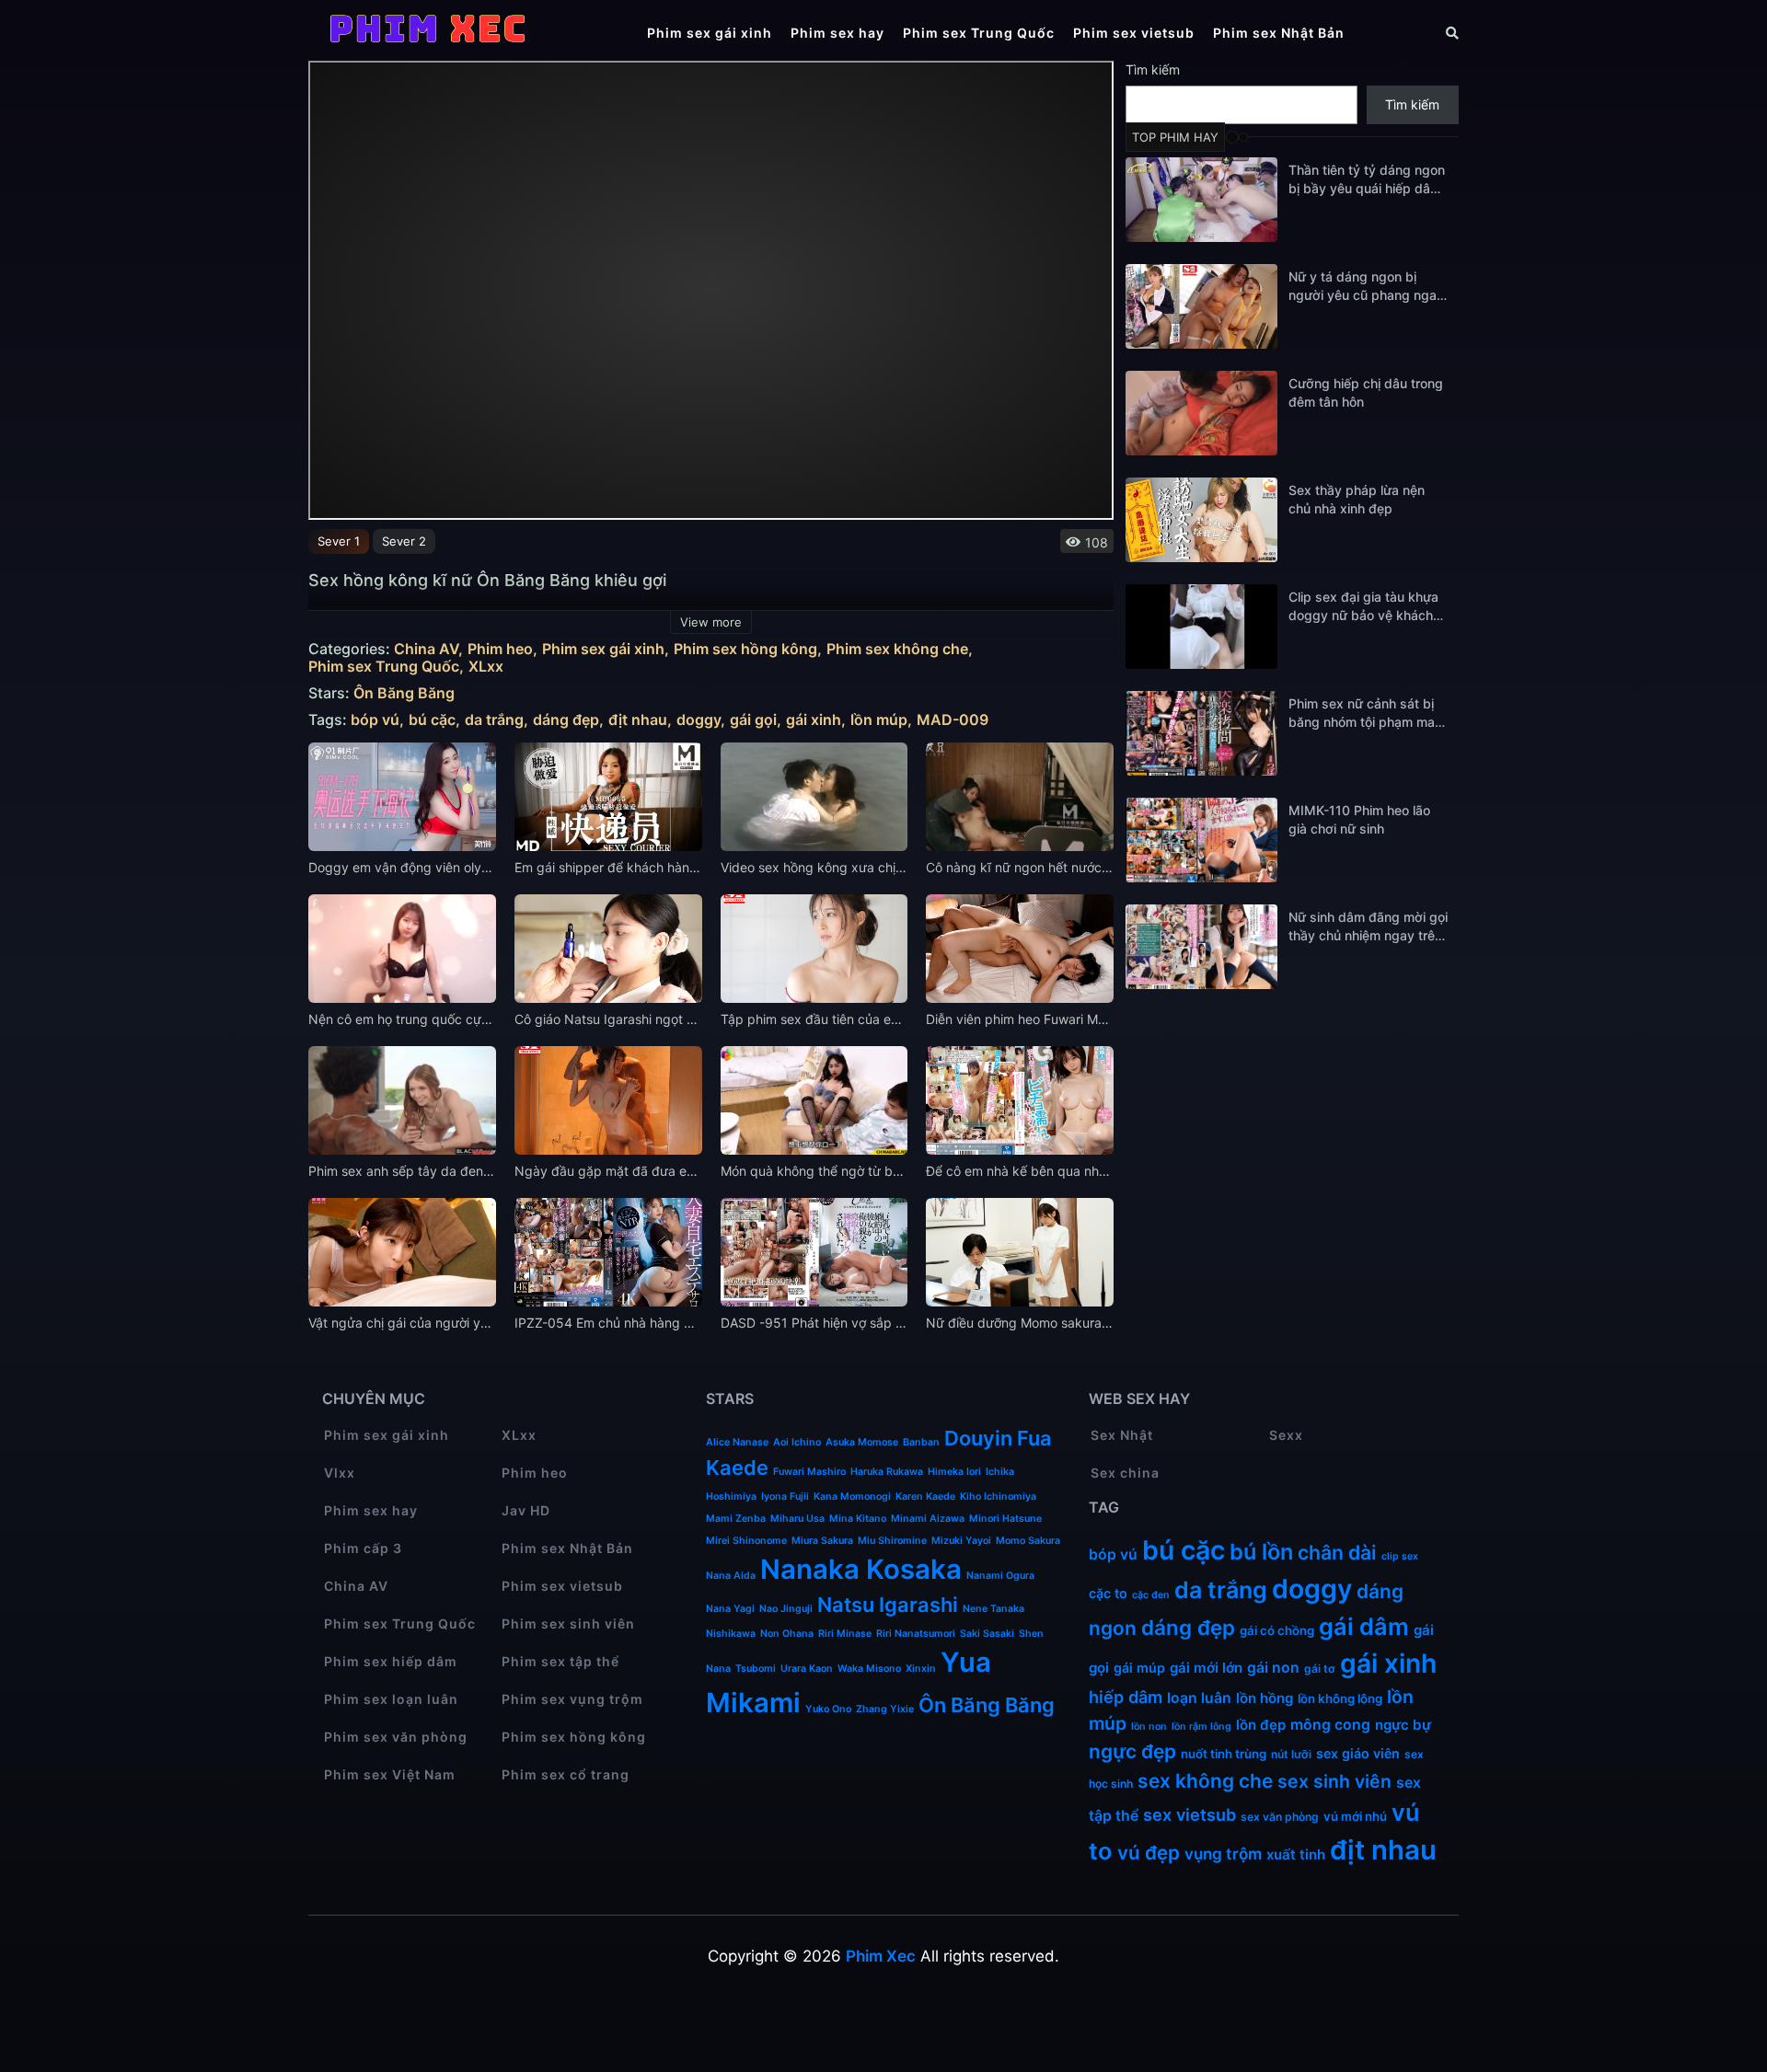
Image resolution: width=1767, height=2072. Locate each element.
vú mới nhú (1355, 1816)
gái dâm (1364, 1626)
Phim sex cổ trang (566, 1774)
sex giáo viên (1358, 1753)
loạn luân (1199, 1698)
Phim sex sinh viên (568, 1623)
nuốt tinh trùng (1224, 1754)
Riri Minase (845, 1634)
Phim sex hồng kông (745, 649)
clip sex (1400, 1556)
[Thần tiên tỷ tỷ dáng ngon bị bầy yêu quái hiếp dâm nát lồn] (1201, 200)
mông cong (1330, 1725)
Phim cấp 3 (363, 1548)
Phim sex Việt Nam (390, 1774)
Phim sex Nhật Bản (1279, 33)
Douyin (978, 1438)
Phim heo (500, 649)
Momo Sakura (1028, 1541)
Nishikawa (731, 1634)
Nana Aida (731, 1576)
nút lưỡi (1291, 1754)
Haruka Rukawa (887, 1472)
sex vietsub (1190, 1814)
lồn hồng (1265, 1698)
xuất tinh (1296, 1854)
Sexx (1286, 1435)
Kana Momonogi (852, 1496)
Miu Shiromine (892, 1541)
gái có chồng (1277, 1630)
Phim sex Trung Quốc (979, 33)
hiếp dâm (1126, 1697)
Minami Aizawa (928, 1519)
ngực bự (1403, 1725)
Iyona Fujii (785, 1496)
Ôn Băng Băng (404, 693)
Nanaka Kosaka (861, 1569)
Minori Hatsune (1005, 1519)
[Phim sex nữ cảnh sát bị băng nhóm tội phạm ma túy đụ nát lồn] (1201, 733)
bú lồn (1261, 1552)
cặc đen (1151, 1595)
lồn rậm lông (1201, 1727)
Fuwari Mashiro (809, 1472)
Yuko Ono (828, 1709)
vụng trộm (1223, 1853)
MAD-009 (953, 720)
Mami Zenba (736, 1519)
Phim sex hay (837, 33)
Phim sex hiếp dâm (391, 1661)
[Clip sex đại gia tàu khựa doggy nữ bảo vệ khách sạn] (1201, 627)
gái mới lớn (1206, 1668)
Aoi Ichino (797, 1442)
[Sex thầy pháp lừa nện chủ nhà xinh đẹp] (1201, 520)
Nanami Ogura (1000, 1576)
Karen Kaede (925, 1496)
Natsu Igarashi (888, 1605)
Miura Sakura (822, 1541)
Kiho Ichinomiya (998, 1496)
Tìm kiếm (1153, 69)
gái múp (1139, 1668)
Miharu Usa (797, 1519)
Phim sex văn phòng (396, 1737)
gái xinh (814, 720)
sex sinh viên (1334, 1781)
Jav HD (526, 1510)
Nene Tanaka (993, 1609)
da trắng (494, 720)
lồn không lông (1340, 1698)
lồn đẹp (1261, 1725)
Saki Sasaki (987, 1634)
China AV (426, 649)
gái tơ (1320, 1669)
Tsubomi (756, 1669)
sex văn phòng (1280, 1817)
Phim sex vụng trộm (572, 1699)
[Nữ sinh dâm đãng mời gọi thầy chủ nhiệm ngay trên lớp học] (1201, 947)
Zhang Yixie (885, 1709)
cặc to (1108, 1593)
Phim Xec (881, 1956)
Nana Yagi (730, 1609)
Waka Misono (869, 1669)
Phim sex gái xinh (710, 33)
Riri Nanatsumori (916, 1634)
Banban (921, 1442)
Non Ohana (787, 1634)
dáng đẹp (566, 720)
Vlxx (340, 1473)
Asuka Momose (862, 1442)
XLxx (486, 667)
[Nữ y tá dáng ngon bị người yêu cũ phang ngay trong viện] (1201, 306)
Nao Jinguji (786, 1609)
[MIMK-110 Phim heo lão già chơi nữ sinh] (1201, 840)
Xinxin (921, 1669)
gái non (1273, 1668)
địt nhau (638, 720)
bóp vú (375, 720)
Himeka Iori (954, 1472)
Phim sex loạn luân (391, 1699)
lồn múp (879, 720)
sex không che (1205, 1781)
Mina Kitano (858, 1519)
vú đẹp (1149, 1853)
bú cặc (432, 720)
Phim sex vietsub (1134, 33)
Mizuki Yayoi (961, 1541)
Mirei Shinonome (746, 1541)
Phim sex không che (897, 649)
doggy (699, 720)
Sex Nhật (1122, 1435)
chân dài (1337, 1552)
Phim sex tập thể (560, 1661)
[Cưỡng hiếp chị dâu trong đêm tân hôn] (1201, 413)
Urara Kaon (807, 1669)
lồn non (1149, 1727)
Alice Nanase (737, 1442)
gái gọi (753, 720)
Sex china (1125, 1473)
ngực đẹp (1132, 1751)
